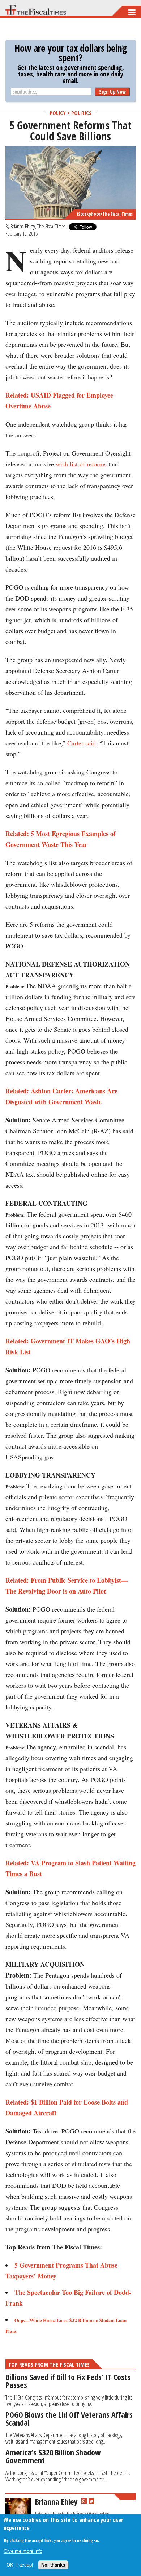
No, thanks (53, 2565)
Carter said (82, 743)
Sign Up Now (112, 92)
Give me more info (23, 2551)
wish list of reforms (81, 464)
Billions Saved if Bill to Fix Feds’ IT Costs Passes (68, 2381)
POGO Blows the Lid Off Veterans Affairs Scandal (69, 2418)
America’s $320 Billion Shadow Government (53, 2456)
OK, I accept (20, 2565)
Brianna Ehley (23, 226)
